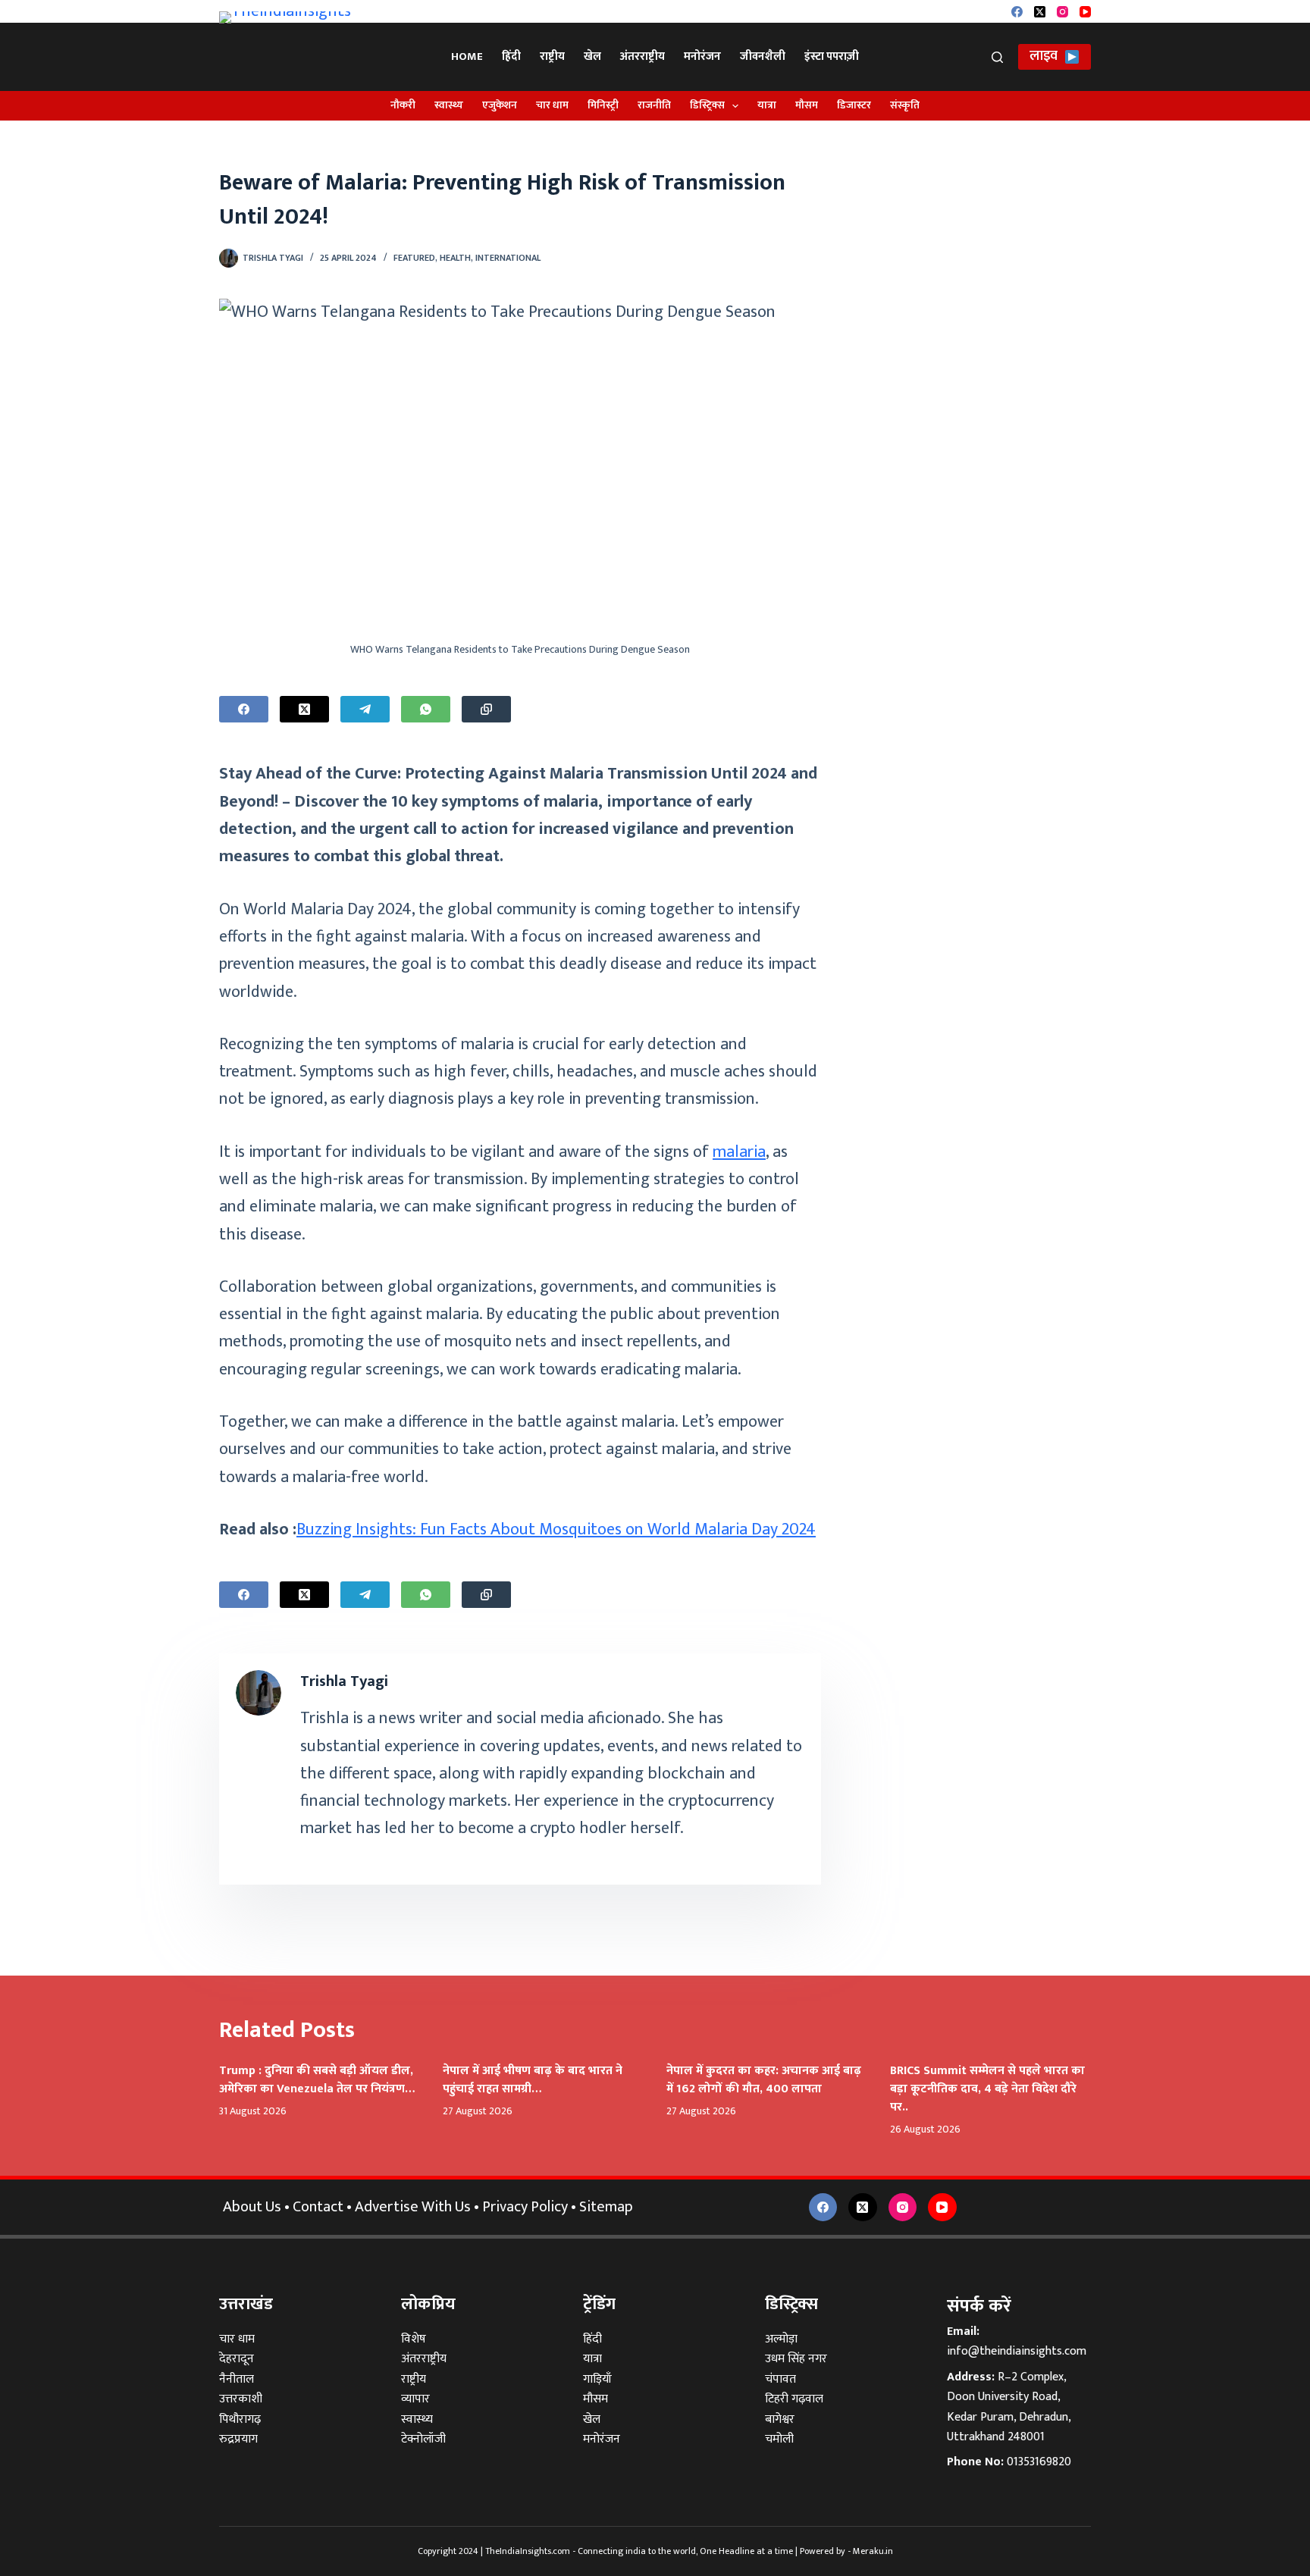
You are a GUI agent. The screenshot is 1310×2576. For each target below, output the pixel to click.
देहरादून (237, 2359)
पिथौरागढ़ (240, 2419)
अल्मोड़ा (781, 2339)
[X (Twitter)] (1040, 12)
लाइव (1044, 56)
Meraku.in (873, 2551)
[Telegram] (365, 709)
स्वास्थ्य (449, 105)
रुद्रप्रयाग (238, 2439)
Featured (414, 258)
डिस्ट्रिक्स (707, 105)
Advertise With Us (413, 2207)
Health (455, 258)
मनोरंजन (702, 56)
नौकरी (403, 105)
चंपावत (780, 2379)
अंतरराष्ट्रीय (642, 56)
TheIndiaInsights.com (528, 2551)
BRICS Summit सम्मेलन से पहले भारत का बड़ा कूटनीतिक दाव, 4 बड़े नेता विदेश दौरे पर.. (987, 2089)
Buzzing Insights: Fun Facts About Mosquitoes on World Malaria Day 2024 (556, 1529)
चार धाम (552, 105)
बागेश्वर (780, 2419)
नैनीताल (237, 2379)
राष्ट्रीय (552, 56)
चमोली (779, 2439)
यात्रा (767, 105)
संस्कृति (905, 105)
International (508, 258)
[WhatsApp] (426, 709)
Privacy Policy (525, 2207)
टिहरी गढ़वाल (794, 2399)
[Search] (997, 57)
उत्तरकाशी (241, 2399)
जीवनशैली (763, 56)
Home (467, 56)
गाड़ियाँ (597, 2379)
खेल (592, 56)
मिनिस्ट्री (603, 105)
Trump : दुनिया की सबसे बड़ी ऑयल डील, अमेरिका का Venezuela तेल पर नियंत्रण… (317, 2080)
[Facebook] (1017, 12)
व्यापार (415, 2399)
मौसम (807, 105)
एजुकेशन (500, 105)
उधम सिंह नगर (796, 2359)
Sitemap (606, 2207)
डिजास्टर (854, 105)
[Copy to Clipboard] (486, 709)
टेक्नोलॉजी (423, 2439)
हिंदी (511, 56)
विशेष (414, 2339)
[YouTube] (1085, 12)
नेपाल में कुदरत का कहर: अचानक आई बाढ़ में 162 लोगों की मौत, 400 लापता (764, 2080)
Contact (318, 2207)
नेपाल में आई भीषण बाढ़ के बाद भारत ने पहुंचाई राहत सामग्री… (533, 2080)
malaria (739, 1152)
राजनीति (654, 105)
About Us (252, 2207)
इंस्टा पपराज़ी (832, 56)
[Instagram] (1062, 12)
